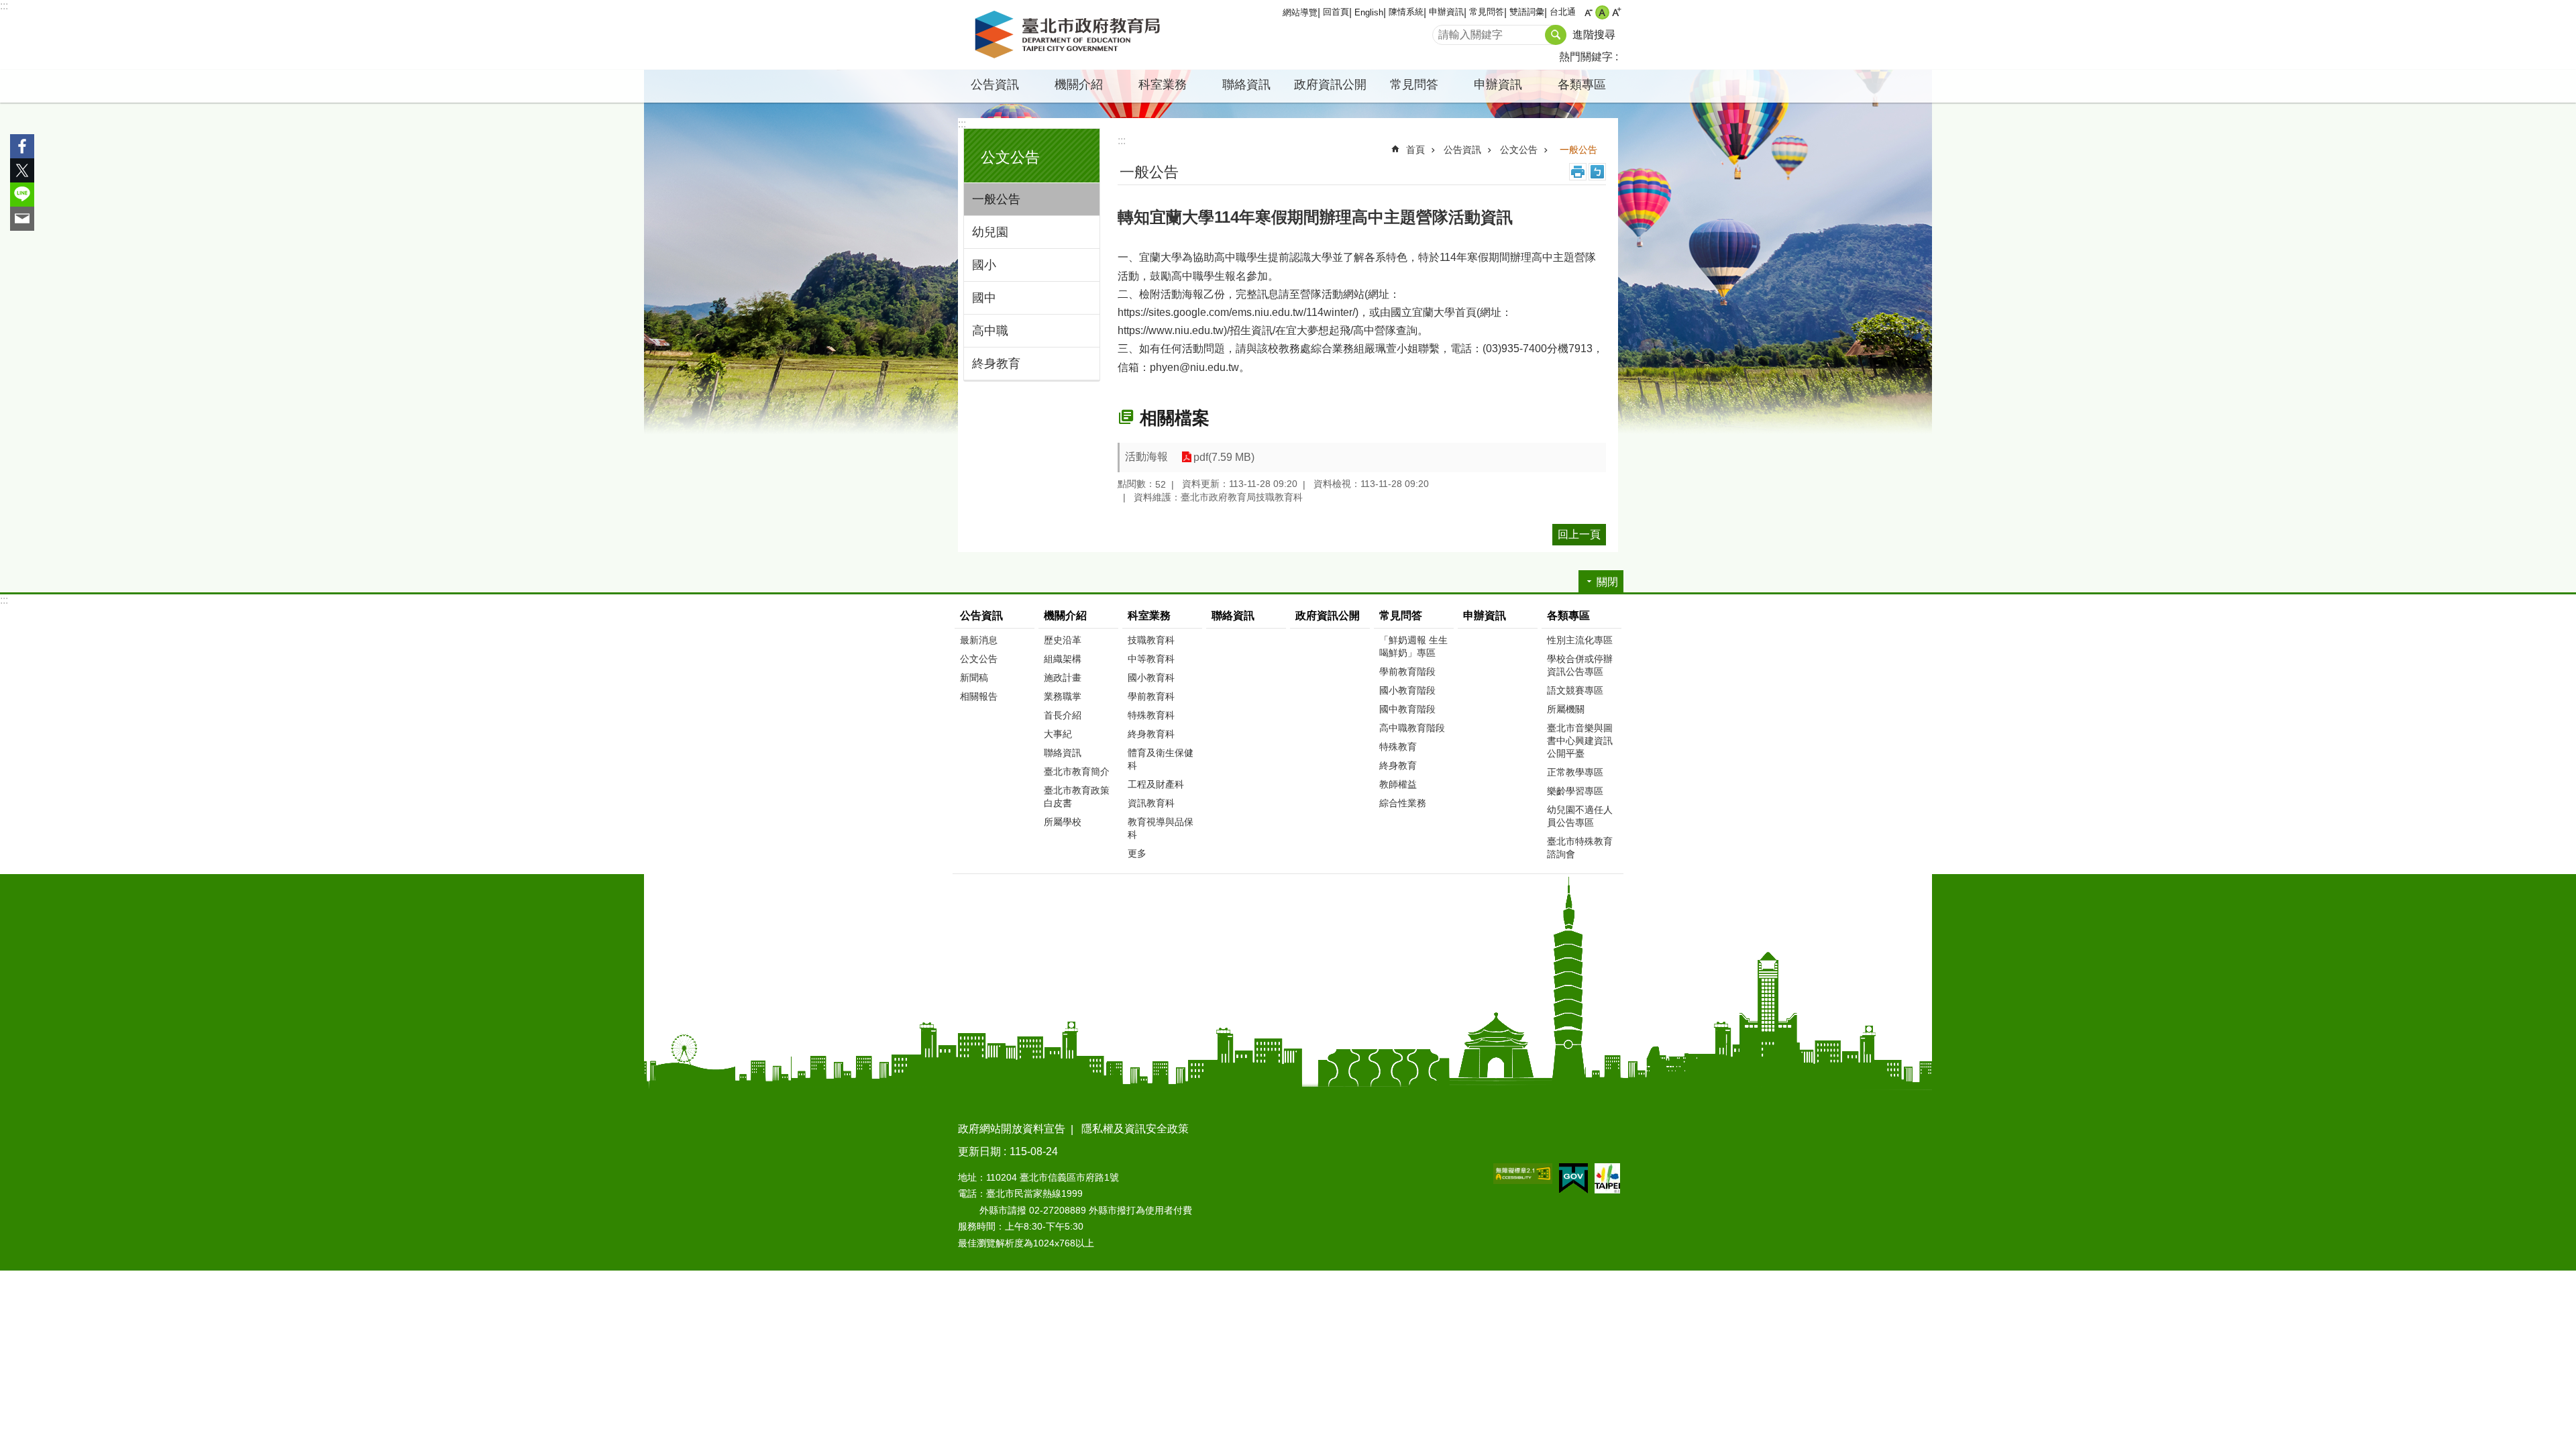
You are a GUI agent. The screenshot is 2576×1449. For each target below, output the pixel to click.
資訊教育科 (1151, 803)
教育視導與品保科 (1161, 828)
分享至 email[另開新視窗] (22, 219)
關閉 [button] (1607, 582)
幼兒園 (990, 232)
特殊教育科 (1151, 715)
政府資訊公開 (1330, 85)
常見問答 (1487, 12)
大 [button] (1616, 12)
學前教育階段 (1407, 672)
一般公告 (996, 199)
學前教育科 (1151, 696)
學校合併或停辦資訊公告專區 (1580, 665)
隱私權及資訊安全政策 (1135, 1129)
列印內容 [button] (1578, 172)
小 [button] (1588, 12)
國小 (984, 265)
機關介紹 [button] (1079, 85)
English (1369, 12)
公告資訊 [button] (995, 85)
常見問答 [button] (1414, 85)
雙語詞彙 (1527, 12)
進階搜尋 (1594, 35)
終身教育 (996, 364)
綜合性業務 (1403, 803)
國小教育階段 (1407, 690)
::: (4, 6)
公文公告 (1519, 150)
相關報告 (979, 696)
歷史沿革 (1063, 640)
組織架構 (1063, 659)
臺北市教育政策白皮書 (1077, 797)
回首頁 (1336, 12)
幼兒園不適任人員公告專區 (1580, 816)
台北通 (1563, 12)
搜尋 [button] (1556, 35)
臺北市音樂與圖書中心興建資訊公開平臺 (1580, 741)
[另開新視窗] (1523, 1174)
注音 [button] (1597, 172)
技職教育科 (1151, 640)
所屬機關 (1566, 709)
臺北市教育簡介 (1077, 771)
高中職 (990, 331)
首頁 (1415, 150)
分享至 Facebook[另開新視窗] (22, 146)
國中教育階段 (1407, 709)
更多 (1137, 853)
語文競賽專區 (1575, 690)
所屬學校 (1063, 822)
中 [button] (1602, 12)
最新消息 (979, 640)
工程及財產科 (1156, 784)
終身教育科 (1151, 734)
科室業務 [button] (1163, 85)
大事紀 (1058, 734)
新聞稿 (974, 678)
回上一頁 (1579, 534)
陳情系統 (1406, 12)
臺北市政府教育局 (1070, 35)
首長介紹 (1063, 715)
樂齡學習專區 (1575, 791)
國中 (984, 298)
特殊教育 (1398, 747)
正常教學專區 (1575, 772)
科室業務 (1149, 615)
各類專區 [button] (1582, 85)
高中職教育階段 (1412, 728)
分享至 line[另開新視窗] (22, 195)
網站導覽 (1300, 12)
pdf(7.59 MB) (1224, 457)
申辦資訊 (1446, 12)
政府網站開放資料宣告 (1012, 1129)
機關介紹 (1065, 615)
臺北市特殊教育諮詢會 (1580, 848)
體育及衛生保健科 (1161, 759)
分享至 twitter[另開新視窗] (22, 170)
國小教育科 (1151, 678)
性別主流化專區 (1580, 640)
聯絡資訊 (1246, 85)
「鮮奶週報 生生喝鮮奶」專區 (1413, 646)
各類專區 (1568, 615)
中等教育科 (1151, 659)
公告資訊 (1462, 150)
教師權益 (1398, 784)
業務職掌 (1063, 696)
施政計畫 (1063, 678)
